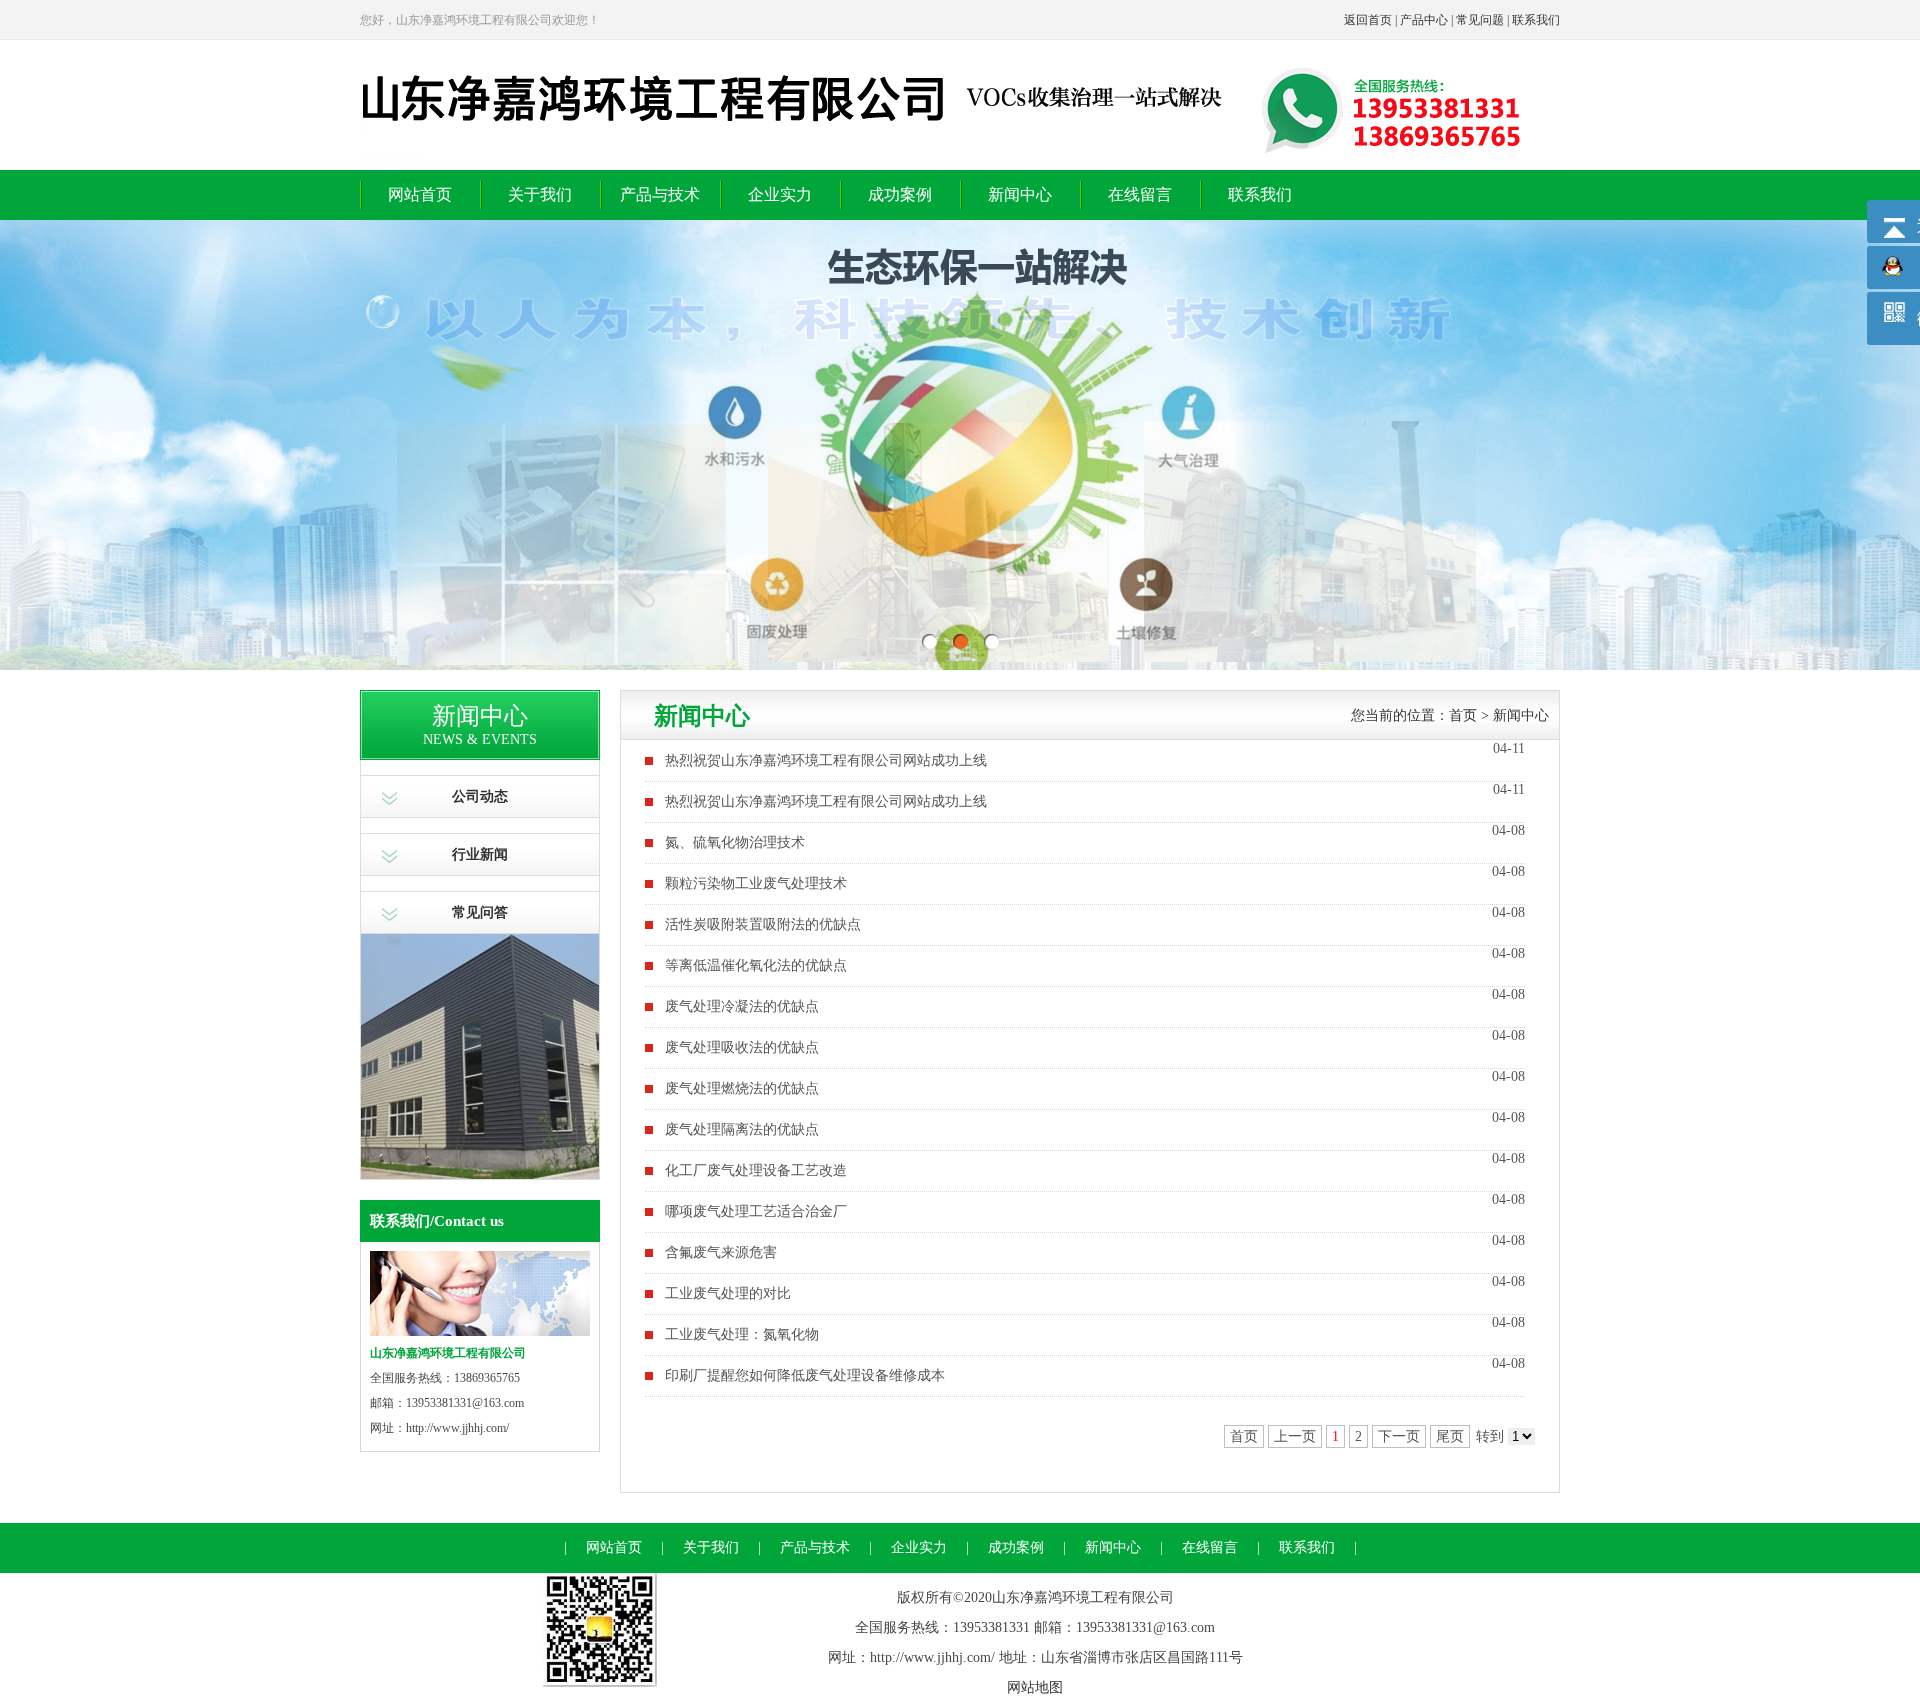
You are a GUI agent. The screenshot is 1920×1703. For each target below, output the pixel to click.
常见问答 (480, 912)
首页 (1463, 715)
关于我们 (540, 194)
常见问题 (1480, 20)
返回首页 (1368, 20)
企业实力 (780, 194)
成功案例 (900, 194)
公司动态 (480, 796)
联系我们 (1536, 20)
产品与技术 (660, 194)
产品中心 (1424, 20)
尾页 (1450, 1436)
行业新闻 (480, 854)
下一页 (1399, 1436)
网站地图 (1035, 1687)
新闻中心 (1020, 194)
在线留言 (1140, 194)
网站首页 (420, 194)
